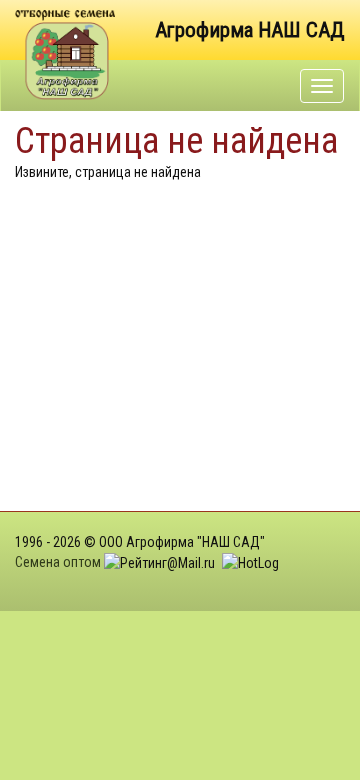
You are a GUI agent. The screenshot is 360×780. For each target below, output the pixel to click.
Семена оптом (58, 562)
